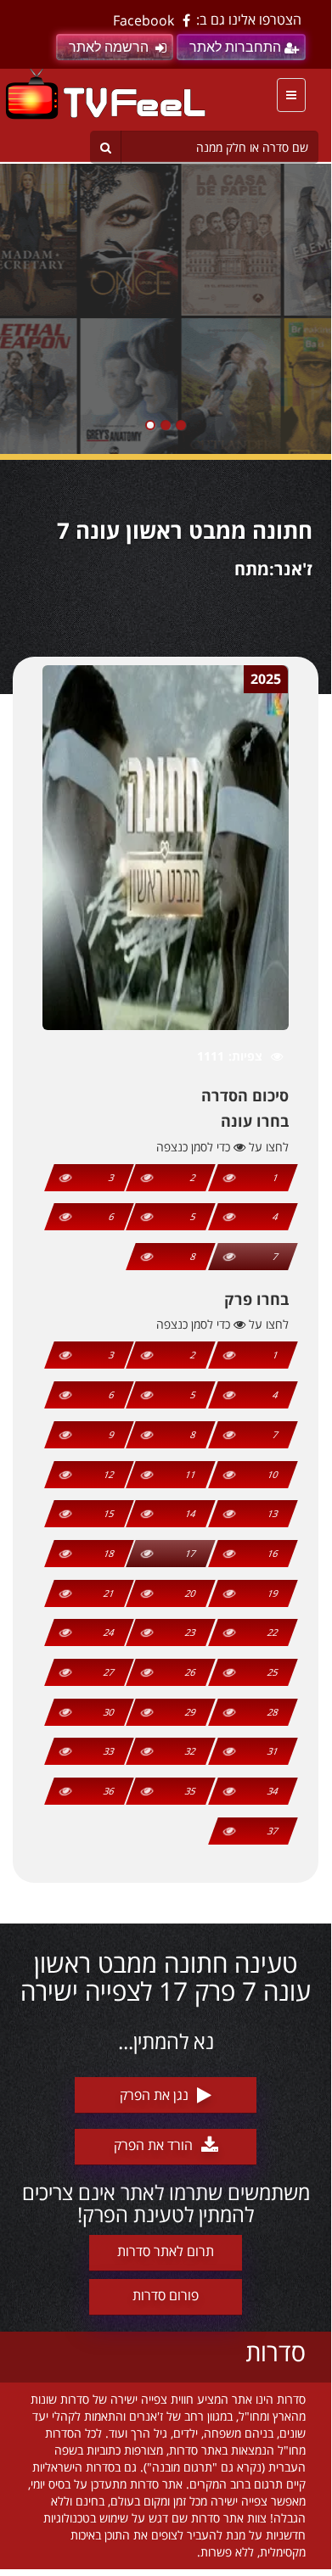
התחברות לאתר (235, 47)
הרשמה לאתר (109, 47)
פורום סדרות (166, 2295)
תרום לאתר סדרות (166, 2251)
